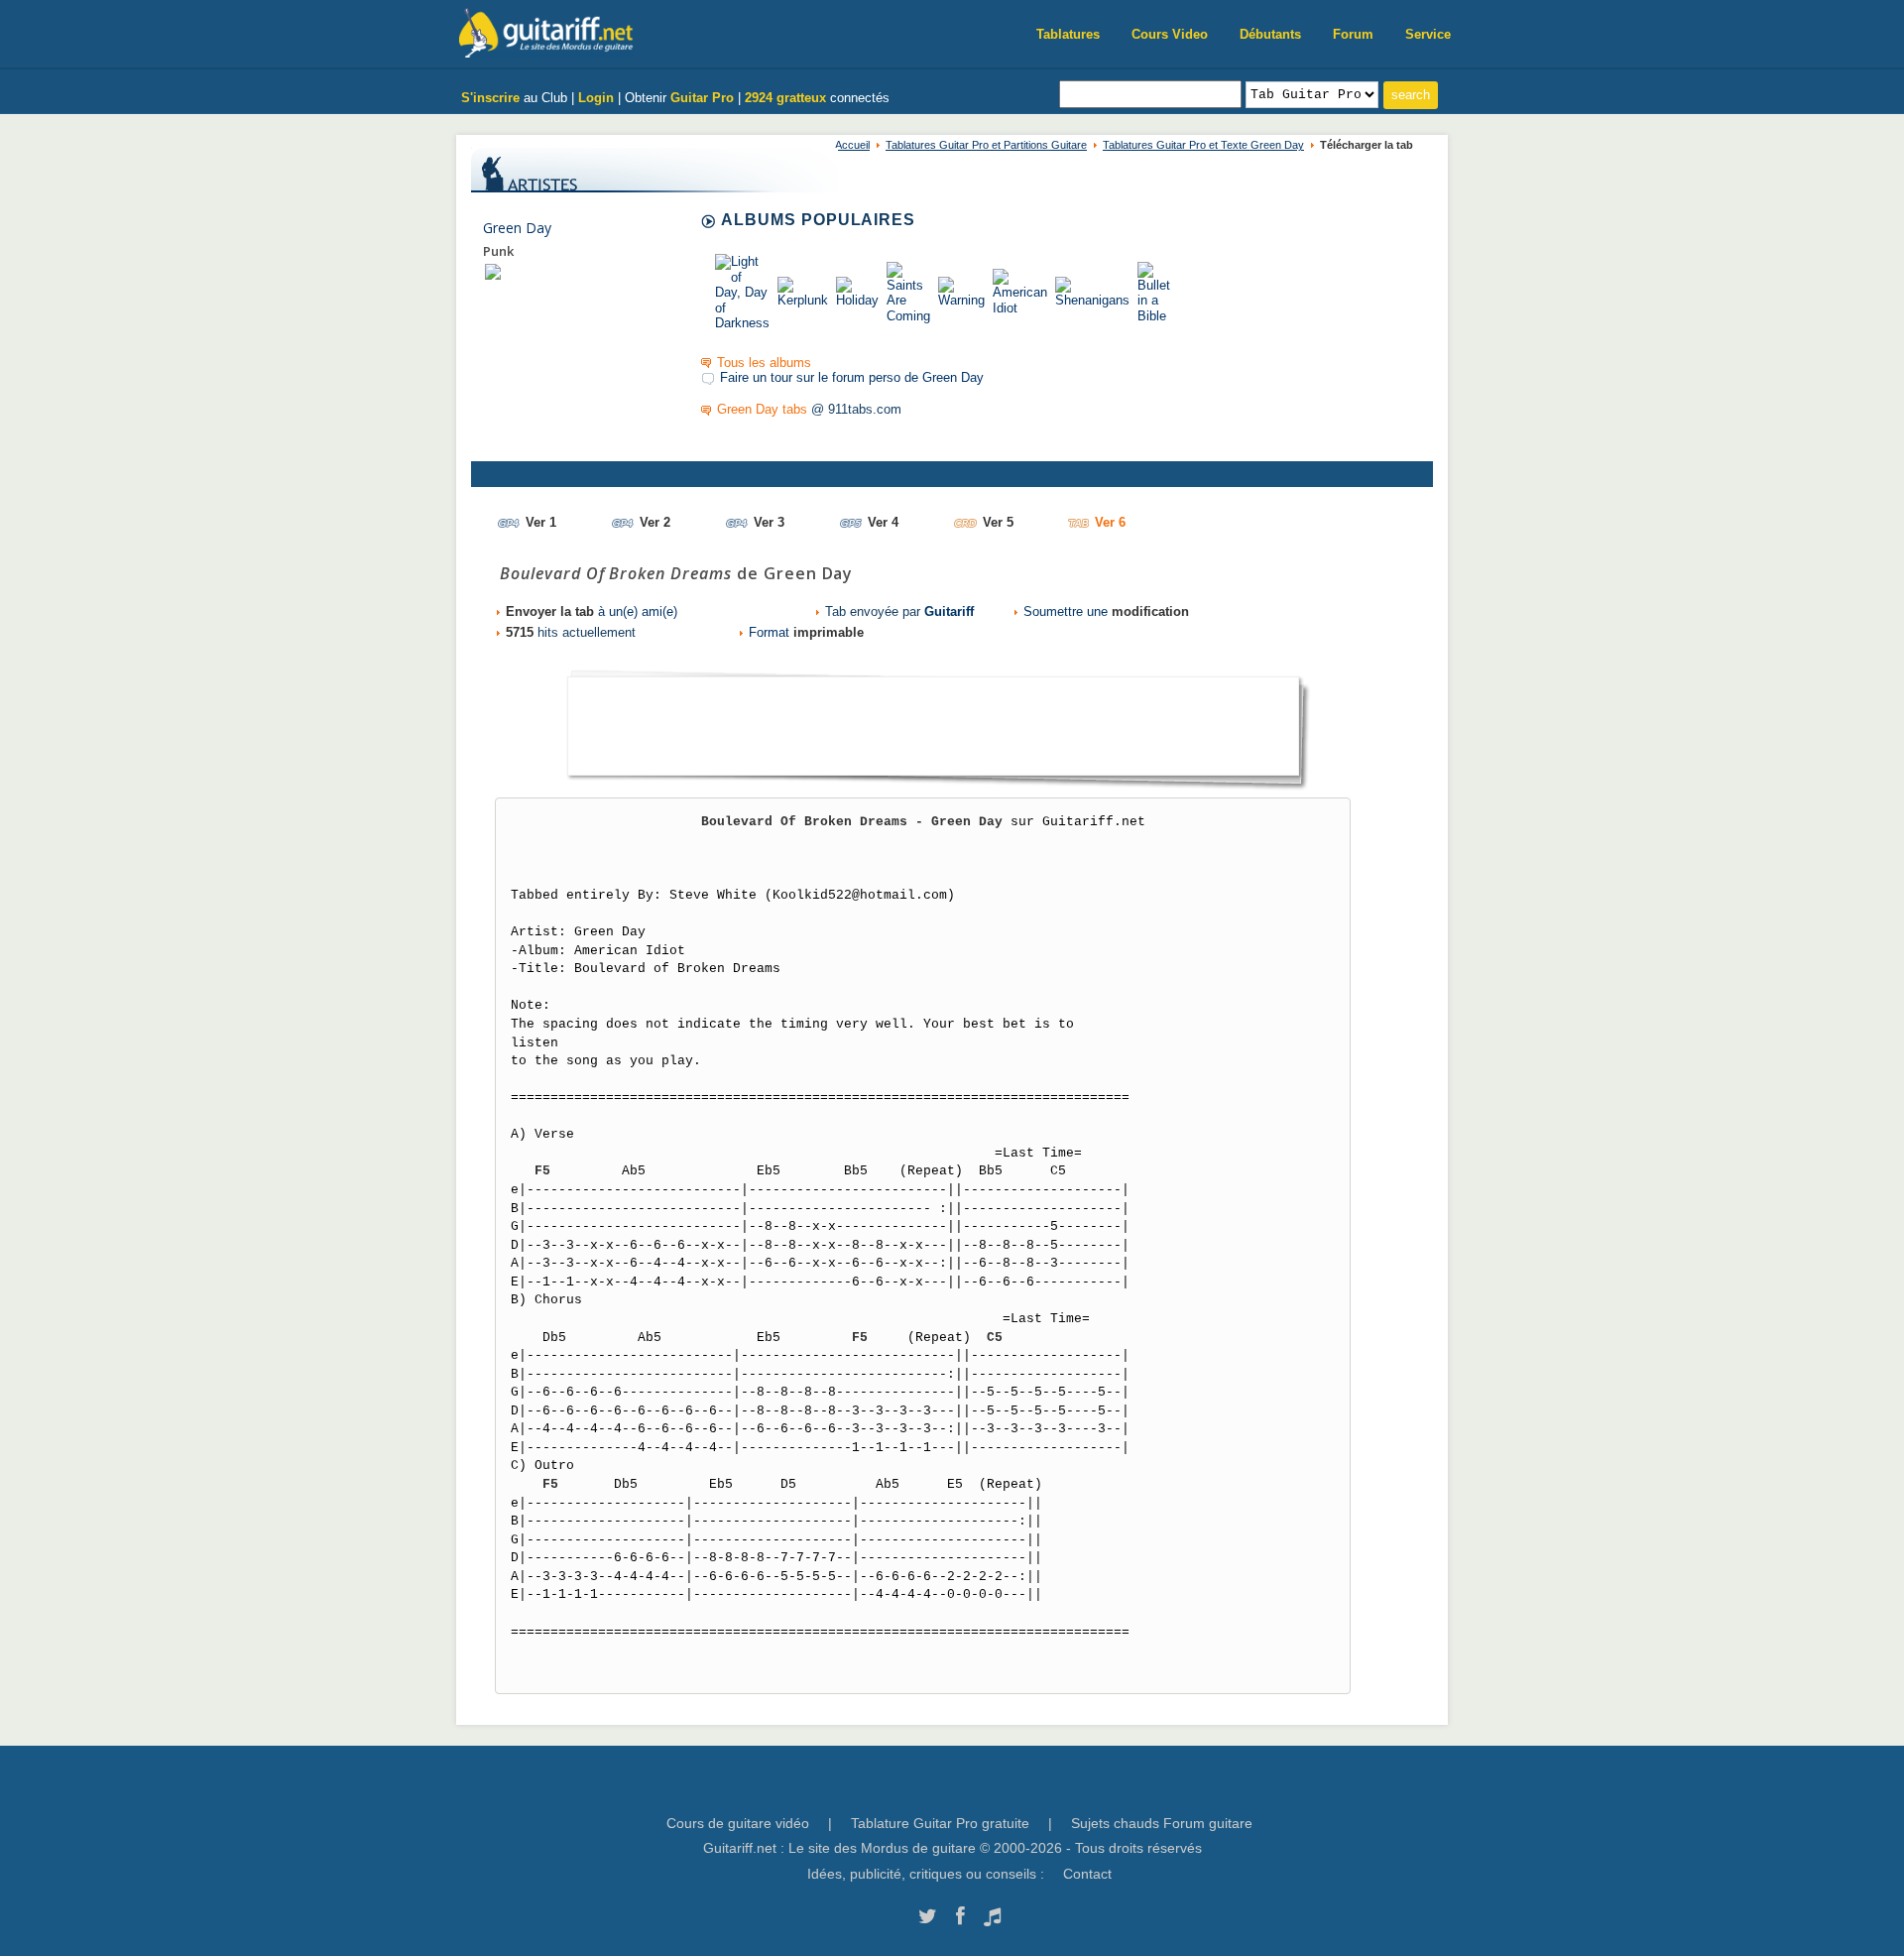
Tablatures (1068, 34)
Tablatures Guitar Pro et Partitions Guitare (986, 145)
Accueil (852, 145)
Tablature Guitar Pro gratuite (940, 1823)
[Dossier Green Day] (493, 271)
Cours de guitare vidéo (738, 1823)
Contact (1087, 1874)
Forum (1353, 34)
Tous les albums (764, 363)
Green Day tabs (762, 409)
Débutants (1270, 34)
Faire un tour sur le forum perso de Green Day (852, 377)
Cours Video (1170, 34)
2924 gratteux (785, 98)
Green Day (517, 228)
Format (806, 632)
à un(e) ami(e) (592, 611)
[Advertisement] (933, 720)
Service (1428, 34)
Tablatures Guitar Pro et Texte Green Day (1203, 145)
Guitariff (949, 611)
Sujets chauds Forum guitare (1162, 1823)
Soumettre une (1106, 611)
